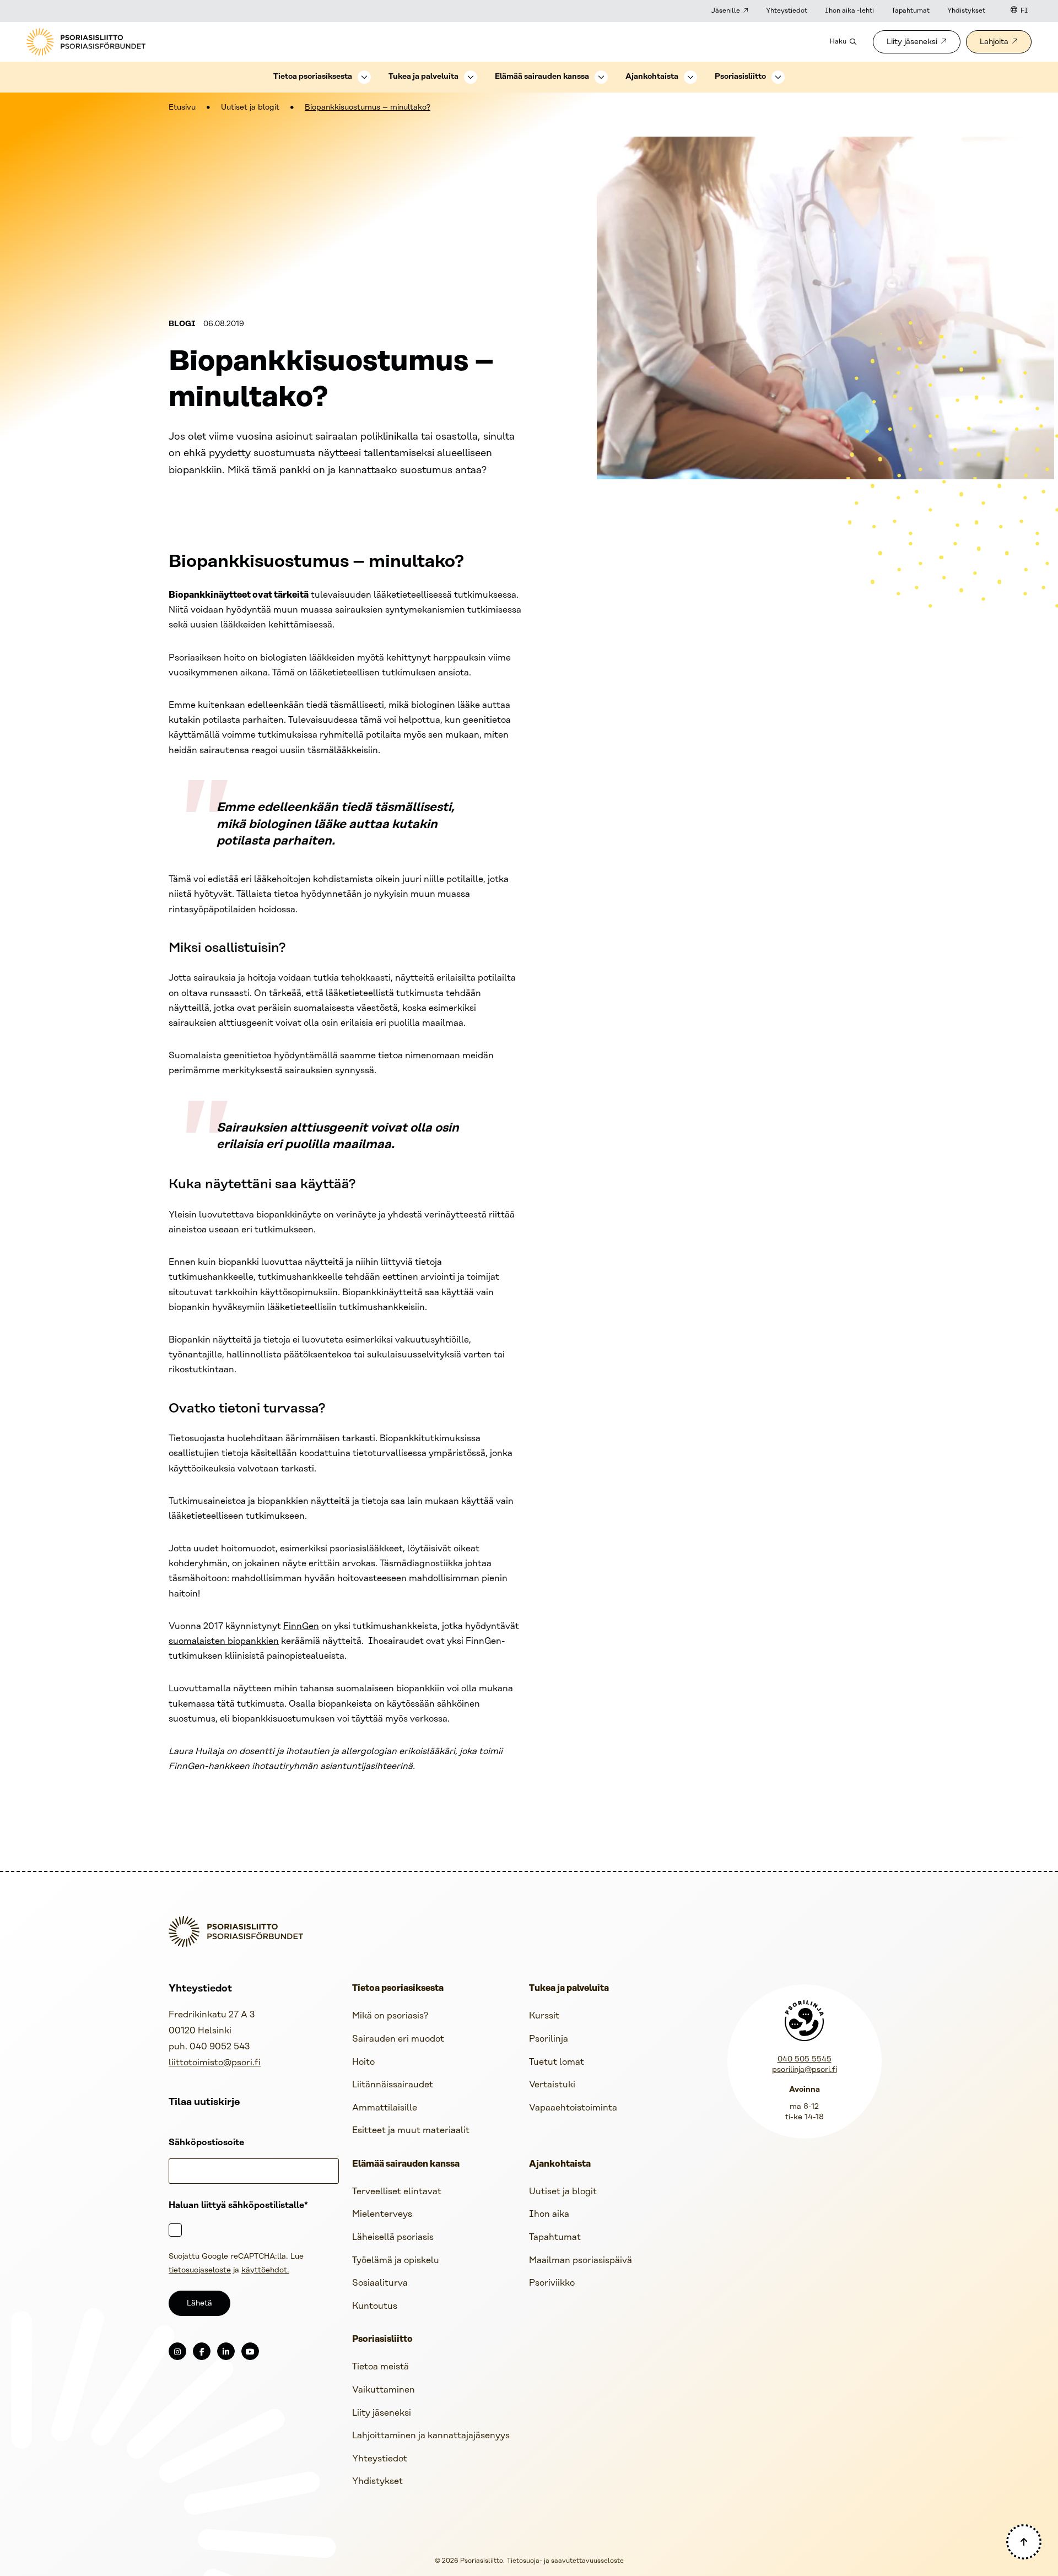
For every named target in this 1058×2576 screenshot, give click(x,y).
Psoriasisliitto (740, 77)
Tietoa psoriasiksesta (313, 77)
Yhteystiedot (787, 11)
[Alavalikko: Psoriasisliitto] (778, 77)
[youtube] (250, 2351)
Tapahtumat (911, 11)
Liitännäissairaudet (393, 2085)
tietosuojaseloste (200, 2271)
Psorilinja (549, 2039)
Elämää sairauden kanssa (542, 77)
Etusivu (182, 108)
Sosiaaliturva (380, 2283)
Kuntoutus (375, 2306)
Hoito (363, 2062)
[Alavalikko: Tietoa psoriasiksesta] (364, 77)
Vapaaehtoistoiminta (573, 2108)
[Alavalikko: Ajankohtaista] (690, 77)
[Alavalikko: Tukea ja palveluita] (471, 77)
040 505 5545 (805, 2060)
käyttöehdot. (265, 2271)
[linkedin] (226, 2351)
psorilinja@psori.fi (805, 2070)
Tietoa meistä (380, 2367)
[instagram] (177, 2351)
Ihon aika (549, 2214)
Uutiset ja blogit (250, 108)
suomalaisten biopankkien (224, 1641)
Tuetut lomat (557, 2062)
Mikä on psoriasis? (390, 2016)
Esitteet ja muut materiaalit (411, 2131)
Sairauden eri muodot (398, 2039)
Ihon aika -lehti (849, 11)
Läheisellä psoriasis (393, 2237)
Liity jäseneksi (912, 42)
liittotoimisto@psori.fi (215, 2063)
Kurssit (544, 2016)
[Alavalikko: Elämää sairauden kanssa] (601, 77)
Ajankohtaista (652, 77)
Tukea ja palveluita (423, 77)
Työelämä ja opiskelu (396, 2261)
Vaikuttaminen (384, 2390)
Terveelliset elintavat (397, 2192)
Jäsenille (726, 11)
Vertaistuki (552, 2085)
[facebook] (202, 2351)
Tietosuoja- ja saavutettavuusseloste (565, 2561)
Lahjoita (994, 42)
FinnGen (301, 1627)
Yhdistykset (966, 11)
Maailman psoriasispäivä (581, 2261)
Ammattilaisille (385, 2108)
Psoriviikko (552, 2283)
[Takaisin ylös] (1024, 2542)
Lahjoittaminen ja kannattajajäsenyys (431, 2436)
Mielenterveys (382, 2214)
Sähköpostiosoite (206, 2143)
